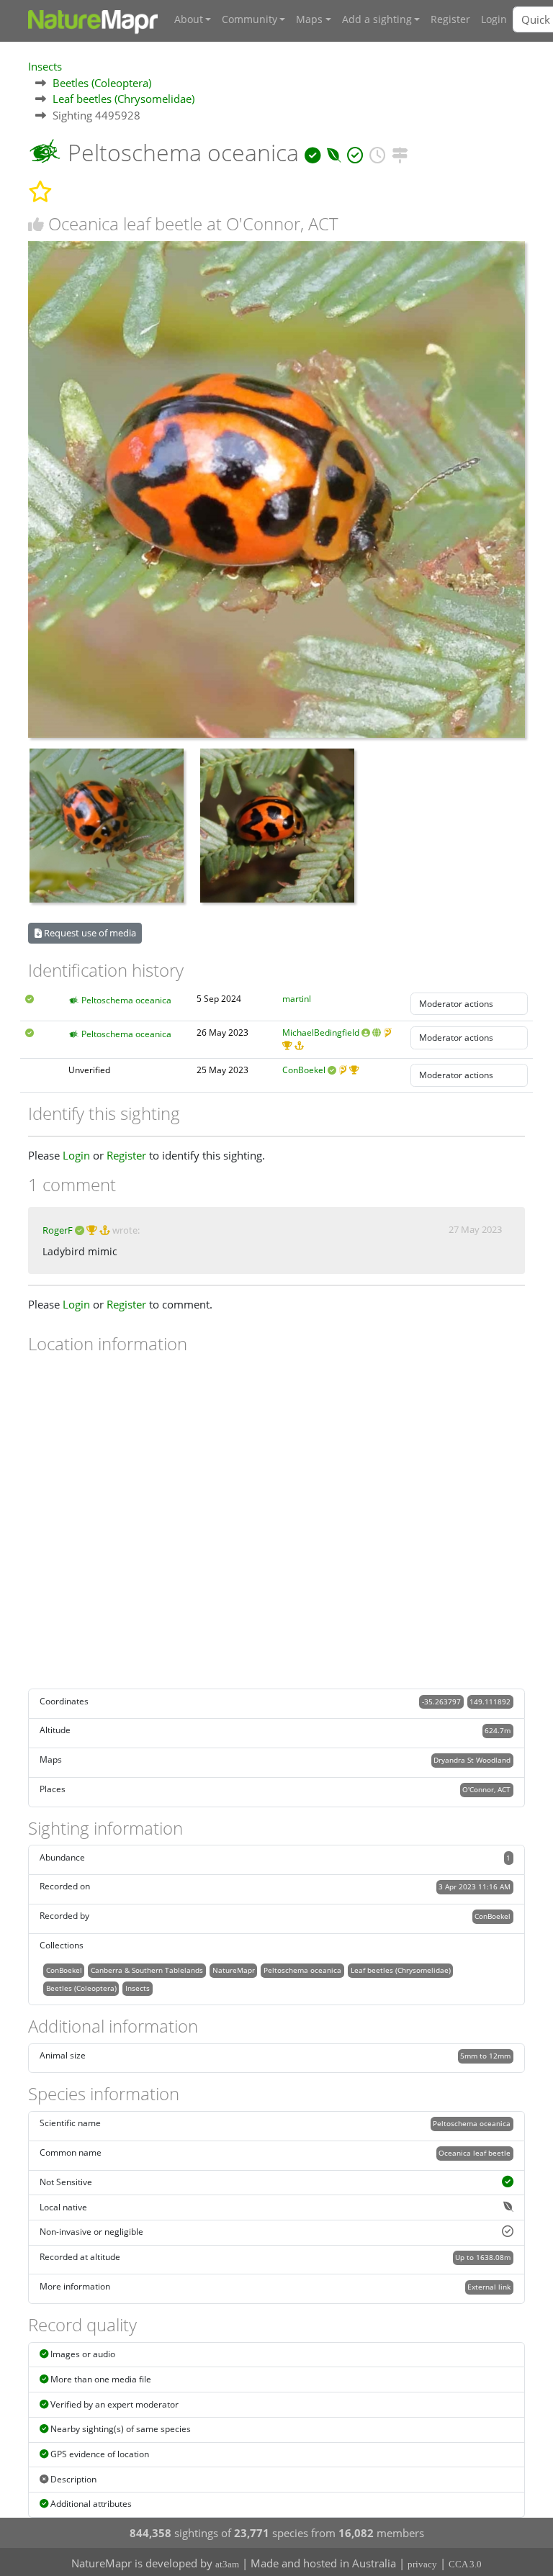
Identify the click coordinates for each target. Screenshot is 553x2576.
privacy (422, 2564)
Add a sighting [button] (377, 19)
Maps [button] (309, 19)
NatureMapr (234, 1970)
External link (489, 2287)
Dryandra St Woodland (472, 1760)
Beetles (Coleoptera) (102, 83)
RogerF (58, 1230)
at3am (227, 2564)
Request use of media (89, 933)
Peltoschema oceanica (126, 1000)
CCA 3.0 (465, 2564)
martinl (297, 999)
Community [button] (249, 19)
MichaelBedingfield (321, 1032)
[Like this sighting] (36, 224)
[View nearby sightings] (400, 152)
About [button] (189, 19)
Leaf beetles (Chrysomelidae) (123, 99)
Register (450, 19)
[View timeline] (378, 152)
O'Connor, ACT (486, 1789)
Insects (45, 66)
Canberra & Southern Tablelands (147, 1970)
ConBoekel (304, 1070)
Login (494, 19)
